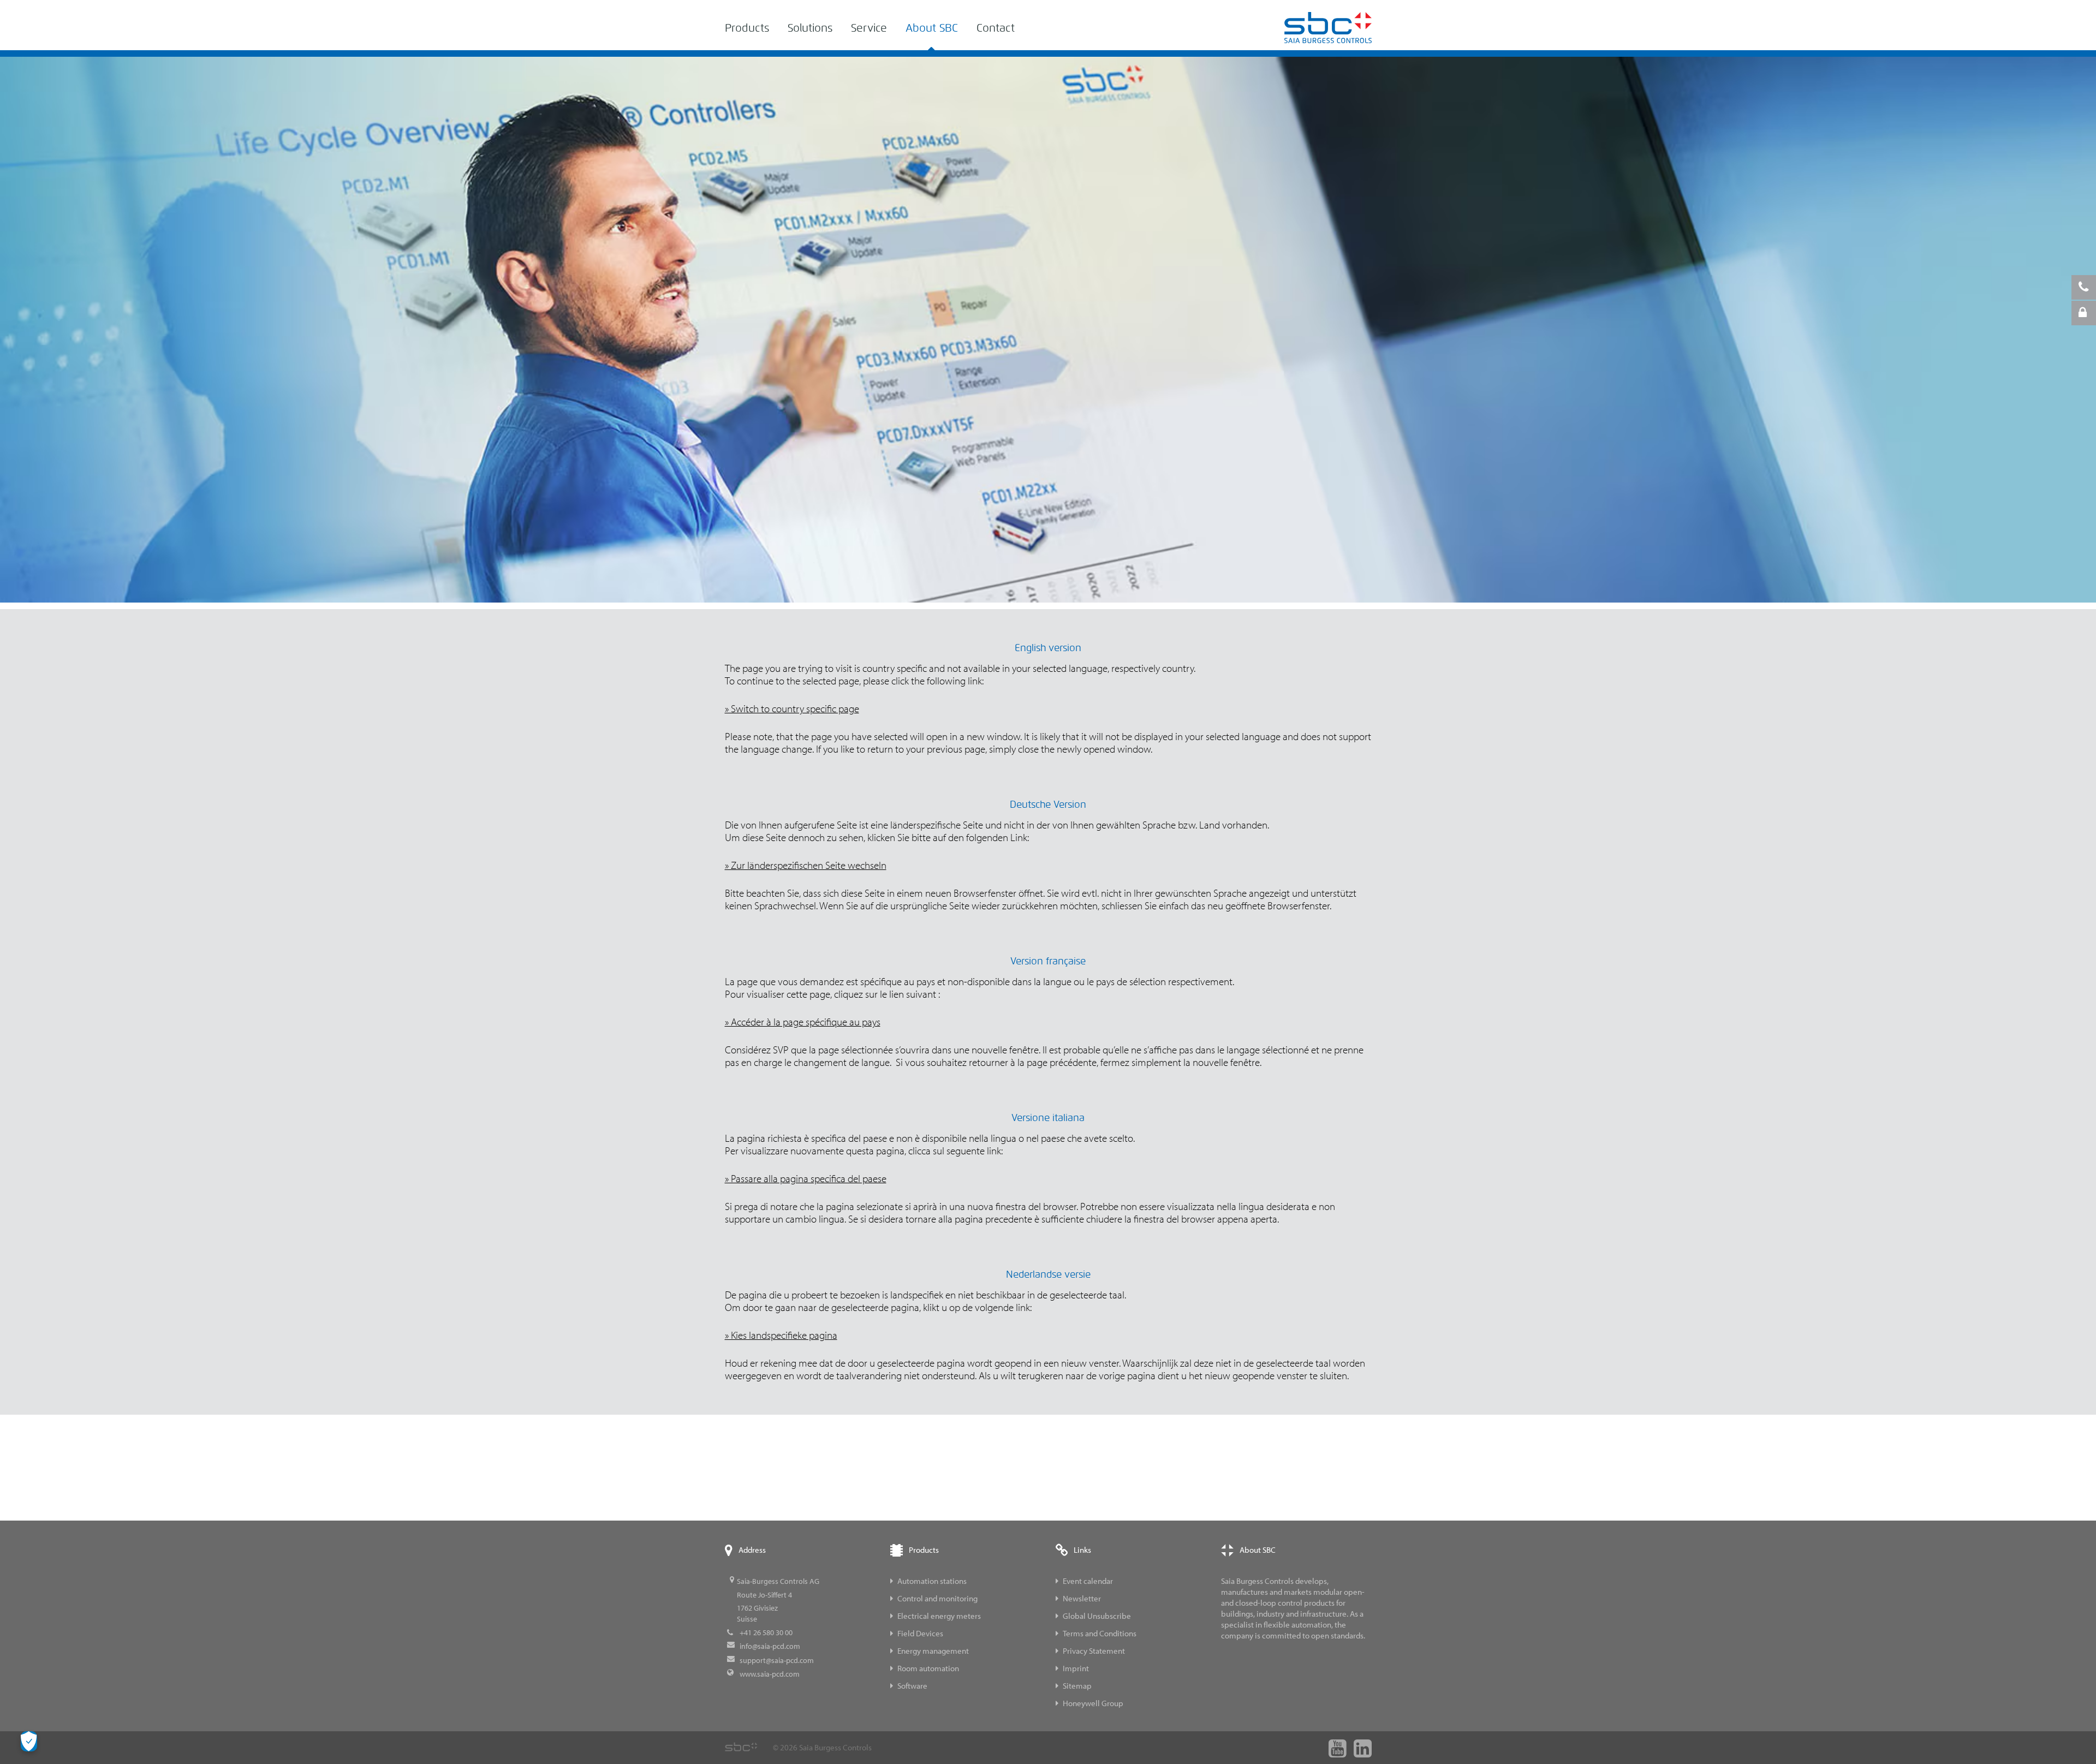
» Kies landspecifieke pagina (781, 1335)
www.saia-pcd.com (770, 1674)
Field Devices (920, 1633)
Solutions (810, 28)
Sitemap (1077, 1686)
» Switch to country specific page (792, 708)
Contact (996, 28)
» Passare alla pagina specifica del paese (806, 1178)
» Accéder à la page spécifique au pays (803, 1022)
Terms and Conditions (1100, 1633)
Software (912, 1686)
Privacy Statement (1094, 1651)
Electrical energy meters (939, 1616)
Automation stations (932, 1581)
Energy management (933, 1651)
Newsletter (1082, 1598)
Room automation (928, 1668)
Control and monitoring (937, 1598)
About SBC (932, 28)
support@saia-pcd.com (777, 1660)
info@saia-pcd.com (770, 1646)
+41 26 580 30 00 (766, 1632)
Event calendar (1088, 1581)
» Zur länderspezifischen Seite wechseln (806, 865)
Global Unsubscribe (1097, 1616)
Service (869, 28)
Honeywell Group (1093, 1703)
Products (747, 28)
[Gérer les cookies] (29, 1741)
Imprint (1076, 1668)
